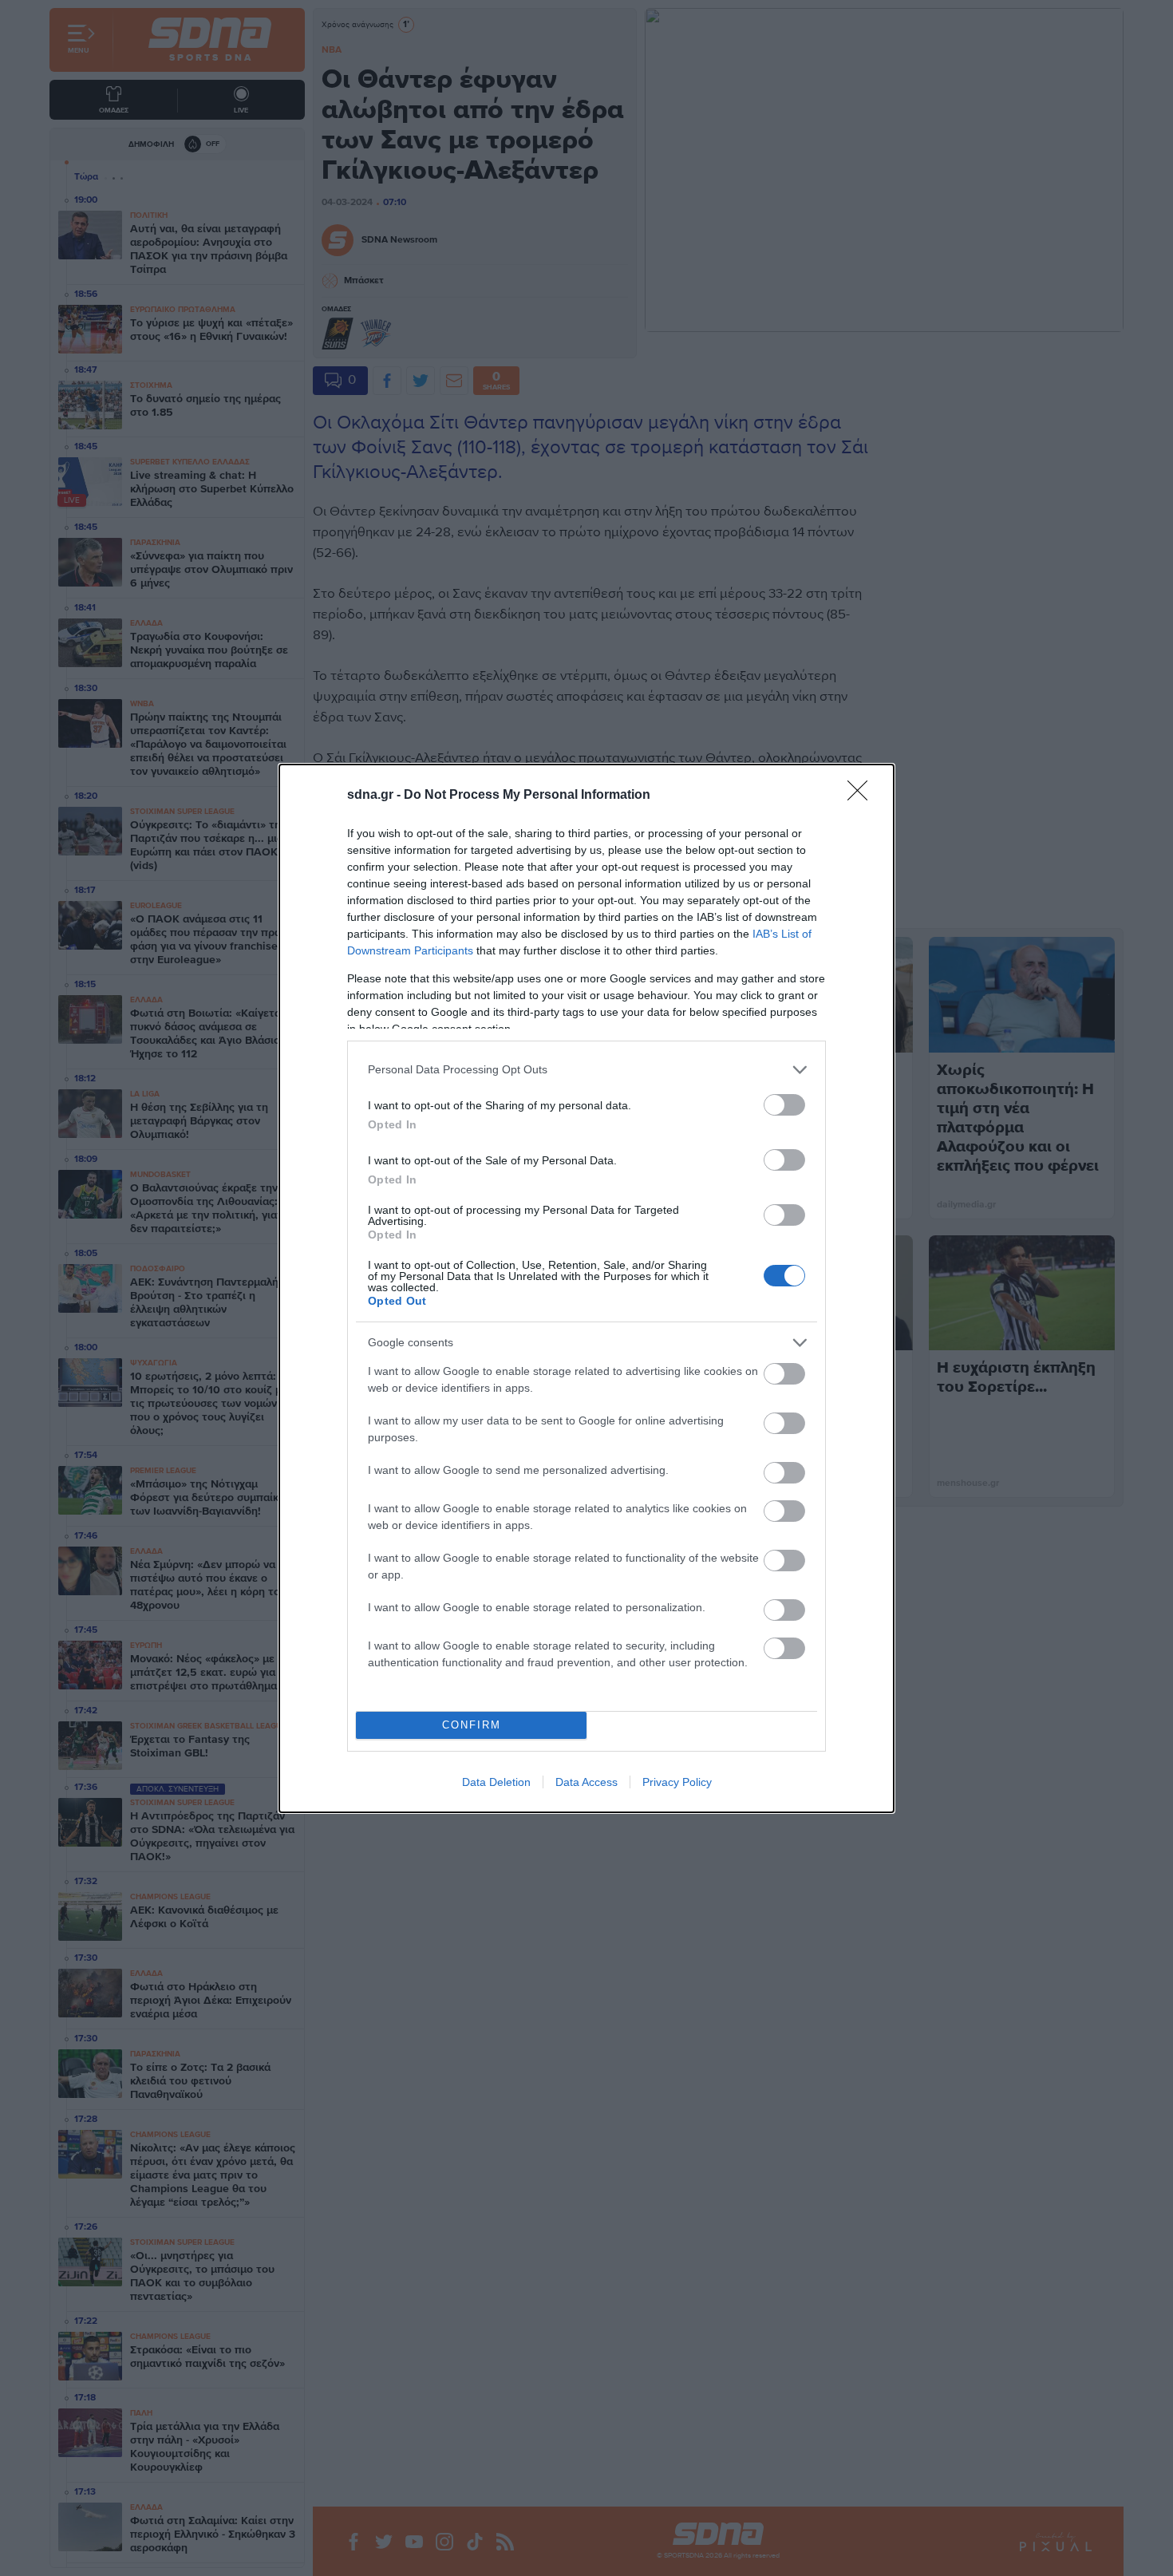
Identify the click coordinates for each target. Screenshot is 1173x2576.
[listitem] (586, 1070)
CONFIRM (472, 1725)
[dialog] (586, 1288)
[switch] (784, 1105)
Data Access (586, 1782)
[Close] (863, 796)
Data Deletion (496, 1782)
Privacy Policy (677, 1782)
